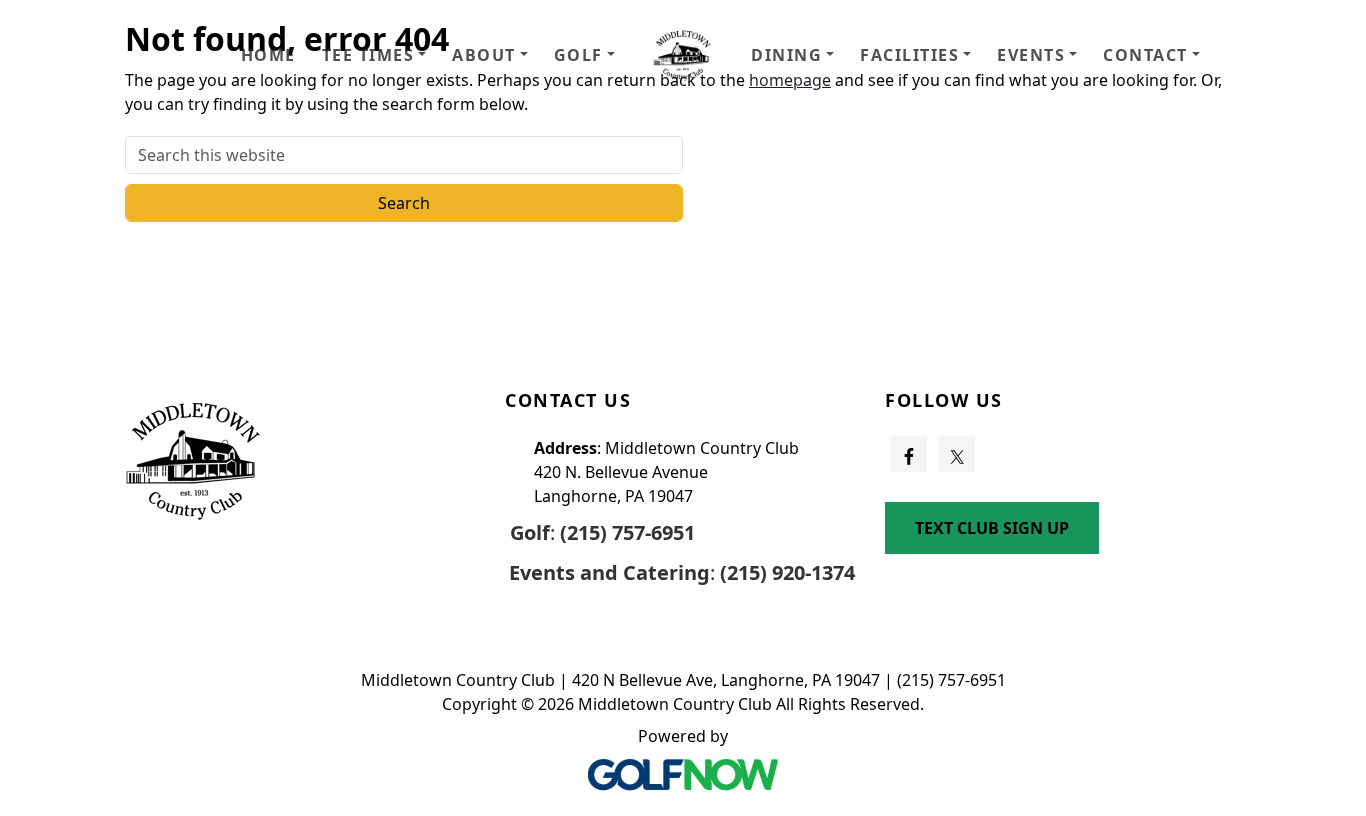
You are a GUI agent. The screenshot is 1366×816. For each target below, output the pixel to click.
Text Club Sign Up (992, 528)
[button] (374, 55)
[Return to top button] (1327, 307)
